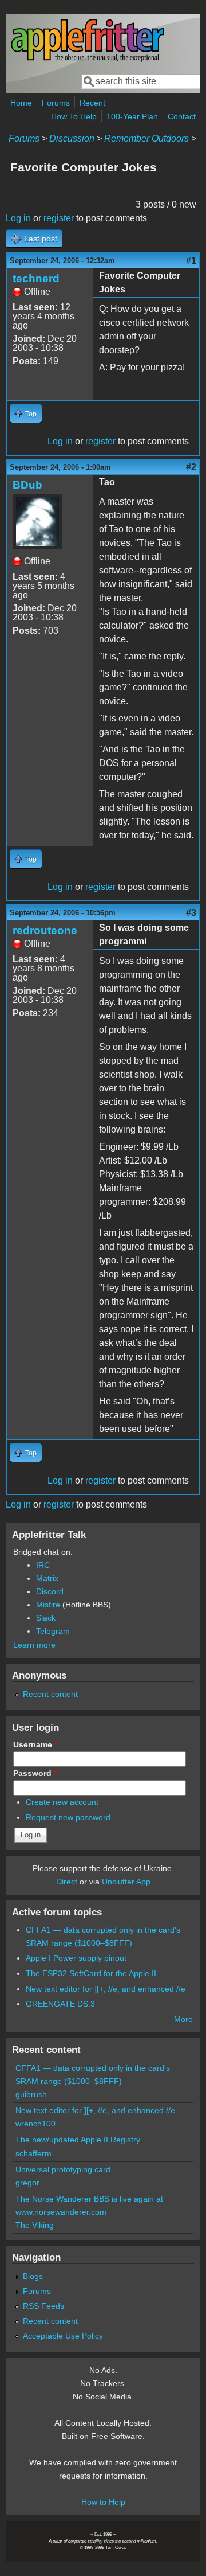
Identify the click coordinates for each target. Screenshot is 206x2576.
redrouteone (45, 930)
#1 (191, 261)
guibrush (31, 2094)
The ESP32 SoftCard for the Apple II (91, 1973)
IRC (43, 1565)
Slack (46, 1618)
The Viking (35, 2225)
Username (35, 1744)
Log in (18, 218)
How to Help (103, 2502)
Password (35, 1773)
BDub (27, 485)
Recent (92, 103)
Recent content (50, 1694)
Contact (182, 116)
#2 (191, 467)
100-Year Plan (132, 116)
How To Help (74, 116)
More (183, 2019)
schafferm (33, 2153)
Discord (50, 1591)
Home (21, 103)
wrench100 (35, 2124)
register (59, 218)
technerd (36, 278)
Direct (67, 1882)
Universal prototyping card (63, 2169)
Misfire (48, 1605)
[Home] (88, 59)
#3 (191, 913)
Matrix (47, 1578)
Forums (56, 103)
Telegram (53, 1631)
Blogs (33, 2276)
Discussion (72, 138)
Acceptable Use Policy (63, 2336)
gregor (27, 2183)
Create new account (62, 1802)
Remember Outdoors (146, 138)
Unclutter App (126, 1882)
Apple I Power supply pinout (76, 1958)
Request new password (68, 1817)
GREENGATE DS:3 (60, 2004)
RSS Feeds (43, 2306)
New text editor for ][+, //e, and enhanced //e (106, 1989)
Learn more (34, 1645)
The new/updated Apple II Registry (78, 2140)
